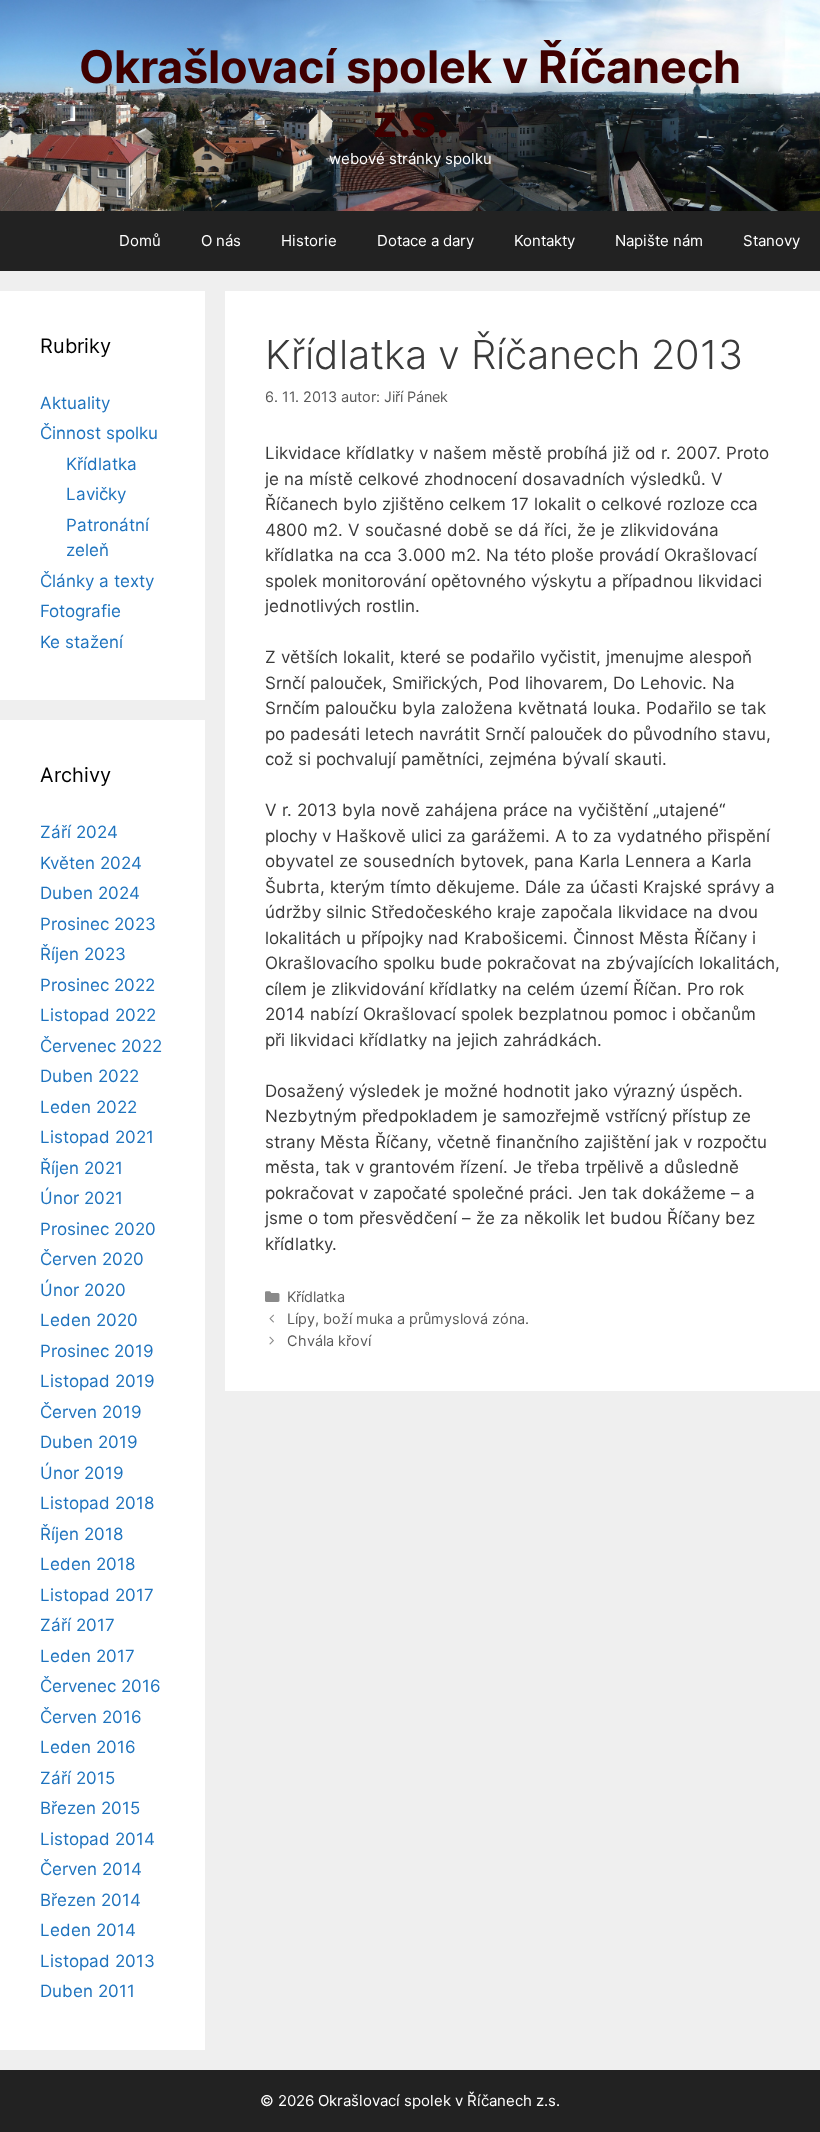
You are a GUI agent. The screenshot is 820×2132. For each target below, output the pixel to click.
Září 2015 (77, 1778)
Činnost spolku (99, 433)
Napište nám (659, 240)
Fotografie (80, 611)
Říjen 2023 (83, 954)
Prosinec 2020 (98, 1229)
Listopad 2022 (98, 1015)
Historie (309, 240)
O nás (221, 240)
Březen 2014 (90, 1900)
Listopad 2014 (97, 1839)
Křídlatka (316, 1296)
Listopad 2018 (97, 1503)
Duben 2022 (89, 1076)
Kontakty (544, 240)
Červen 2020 (92, 1259)
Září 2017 (77, 1625)
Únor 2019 (82, 1473)
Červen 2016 (91, 1717)
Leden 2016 (88, 1747)
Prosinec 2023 (98, 924)
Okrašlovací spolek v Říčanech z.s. (410, 93)
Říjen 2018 (81, 1534)
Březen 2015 (90, 1808)
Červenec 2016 (100, 1686)
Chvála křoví (329, 1340)
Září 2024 (79, 832)
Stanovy (771, 240)
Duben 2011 (87, 1991)
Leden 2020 (89, 1320)
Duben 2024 (90, 893)
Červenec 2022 (101, 1046)
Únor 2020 (83, 1290)
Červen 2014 (91, 1869)
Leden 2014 (88, 1930)
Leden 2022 (88, 1107)
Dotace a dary (425, 240)
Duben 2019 (89, 1442)
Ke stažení (81, 642)
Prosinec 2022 (97, 985)
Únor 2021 (81, 1198)
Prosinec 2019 (97, 1351)
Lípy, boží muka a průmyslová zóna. (408, 1318)
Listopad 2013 (97, 1961)
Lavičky (96, 494)
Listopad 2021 (97, 1137)
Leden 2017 (87, 1656)
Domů (140, 240)
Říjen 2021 (81, 1168)
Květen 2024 (91, 863)
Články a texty (97, 581)
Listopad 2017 (97, 1595)
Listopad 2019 (97, 1381)
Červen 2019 (91, 1412)
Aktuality (75, 403)
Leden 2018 (87, 1564)
